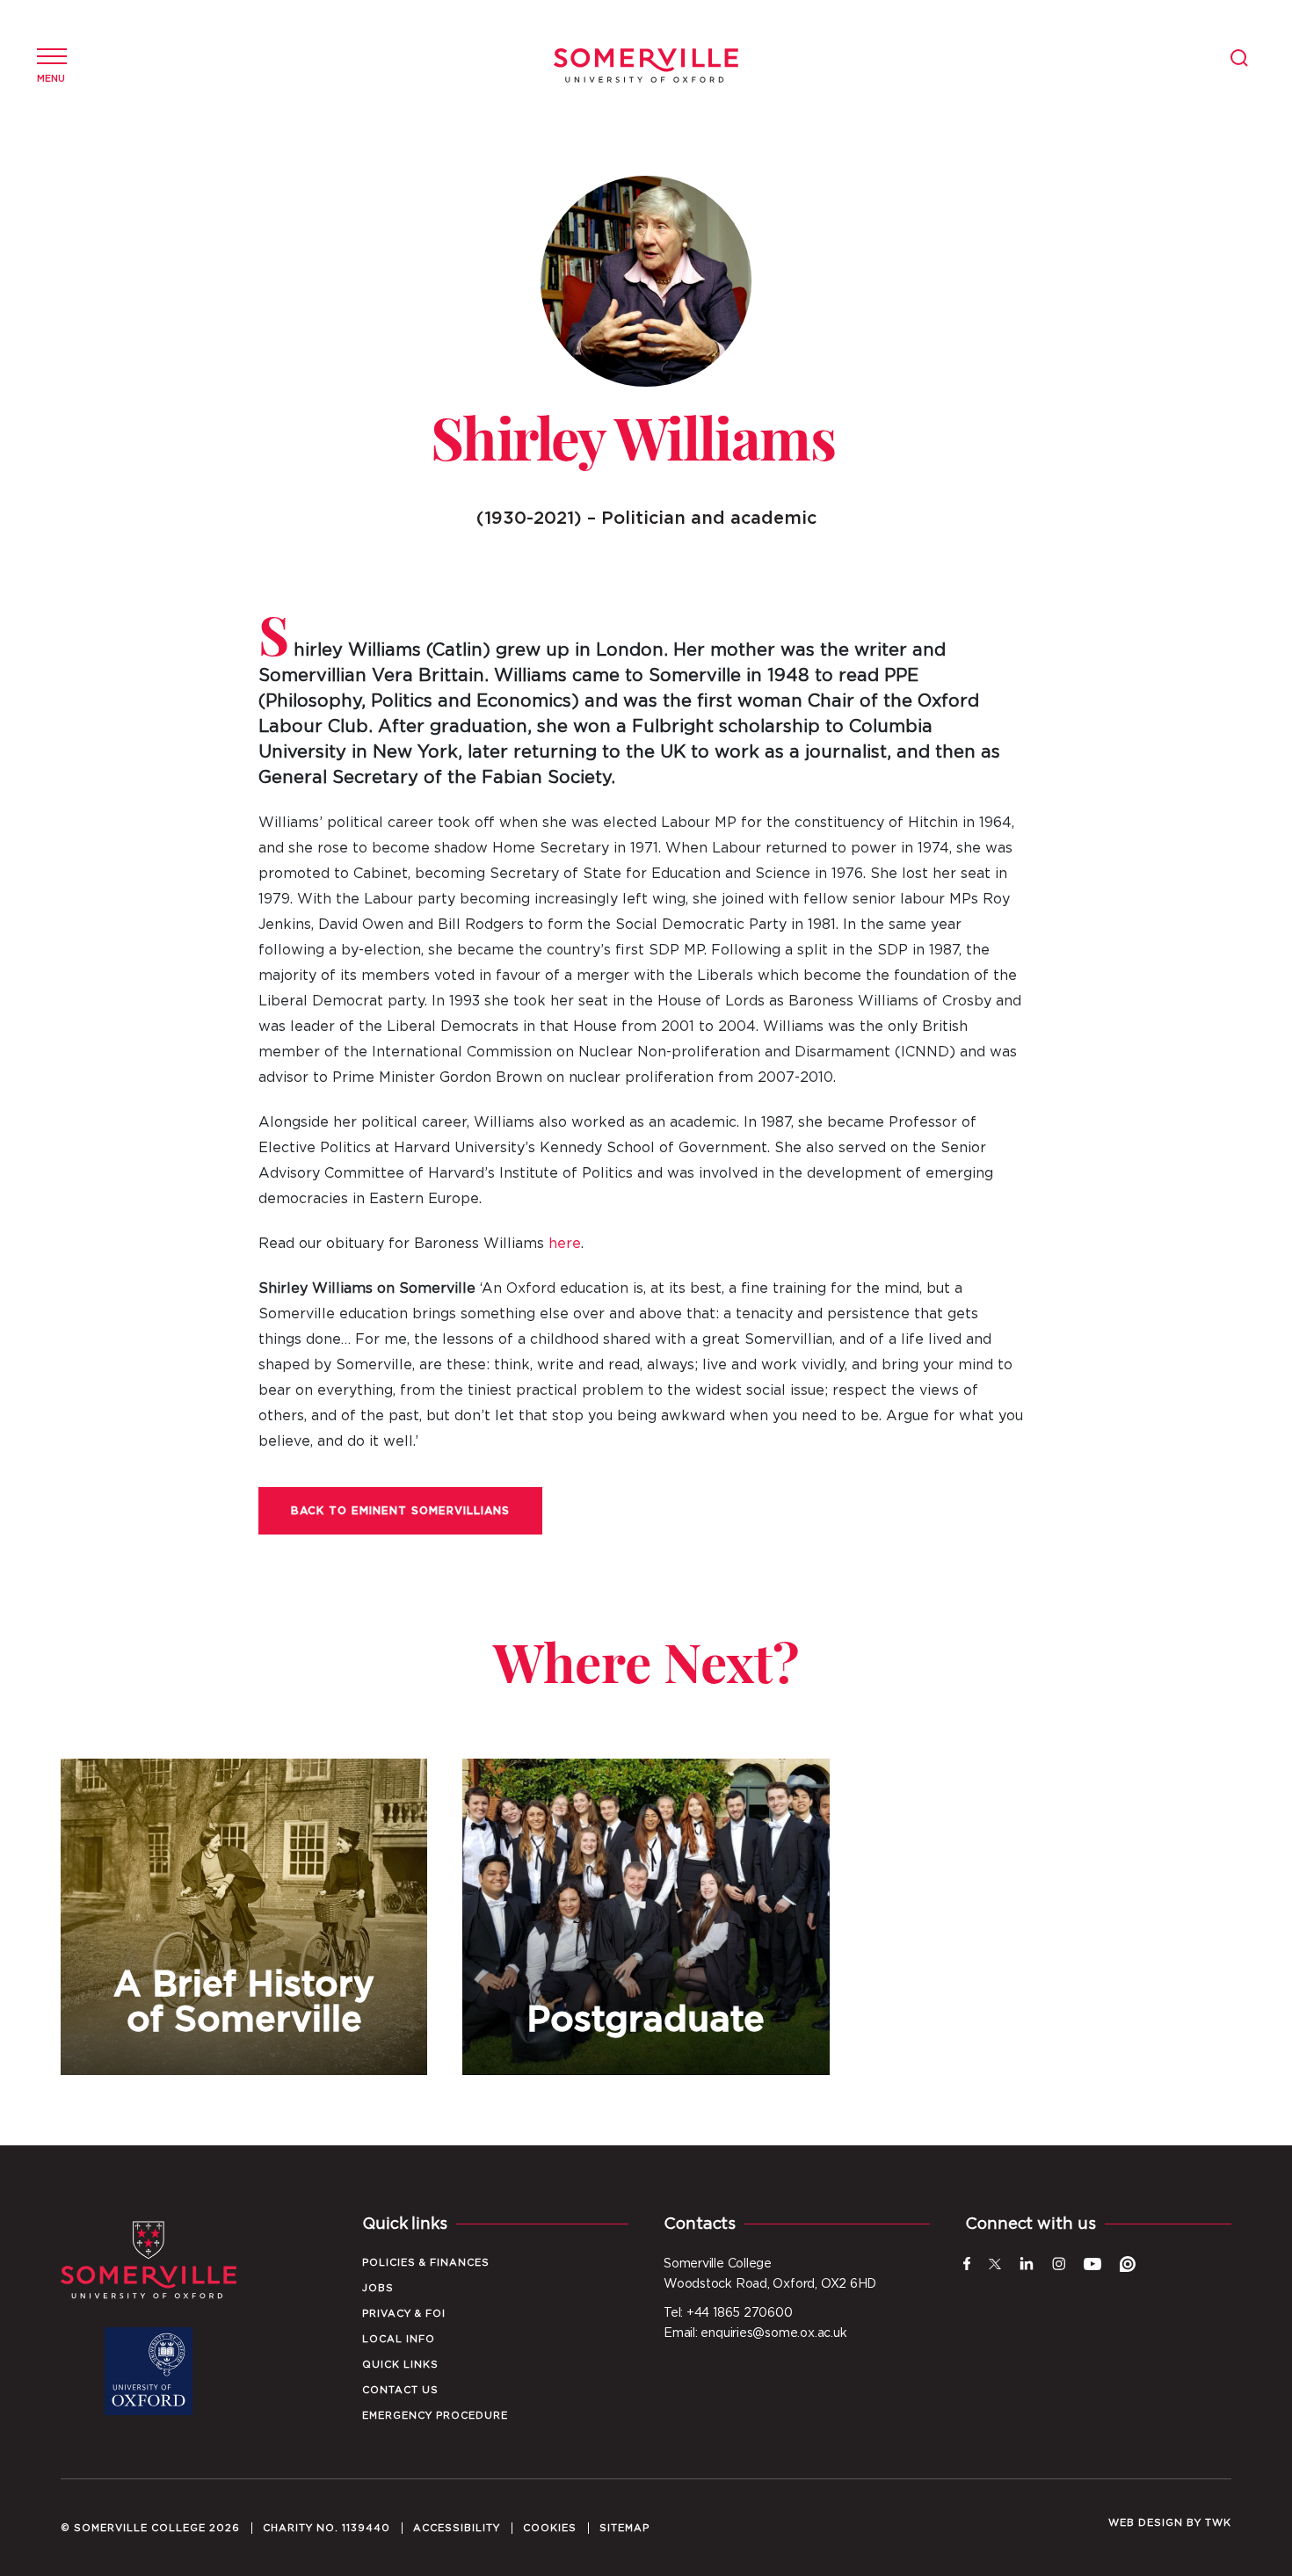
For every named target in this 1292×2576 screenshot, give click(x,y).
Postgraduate (646, 1917)
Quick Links (400, 2365)
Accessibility (457, 2528)
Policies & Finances (426, 2263)
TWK (1218, 2523)
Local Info (399, 2339)
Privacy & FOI (404, 2314)
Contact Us (400, 2390)
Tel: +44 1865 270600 (728, 2313)
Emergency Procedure (435, 2416)
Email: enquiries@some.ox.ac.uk (755, 2333)
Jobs (378, 2288)
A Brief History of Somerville (244, 1917)
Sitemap (624, 2528)
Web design (1146, 2523)
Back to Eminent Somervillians (400, 1511)
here (565, 1244)
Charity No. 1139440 (327, 2528)
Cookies (550, 2528)
